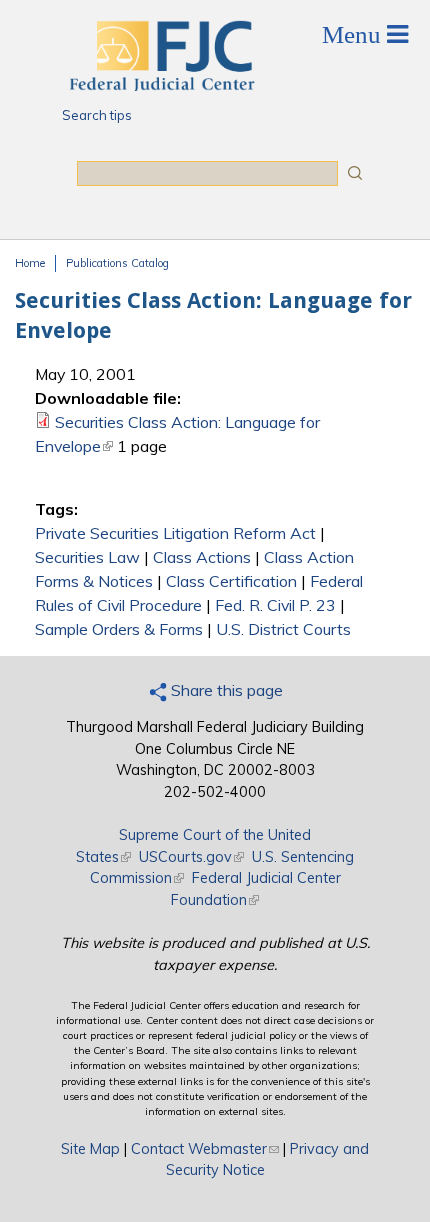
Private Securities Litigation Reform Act (175, 533)
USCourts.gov (191, 857)
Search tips (97, 115)
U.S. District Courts (283, 629)
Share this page (225, 690)
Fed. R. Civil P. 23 (275, 605)
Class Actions (202, 557)
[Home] (161, 85)
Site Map (90, 1149)
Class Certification (231, 581)
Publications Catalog (117, 263)
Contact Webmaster (205, 1149)
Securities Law (87, 557)
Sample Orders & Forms (119, 629)
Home (30, 263)
